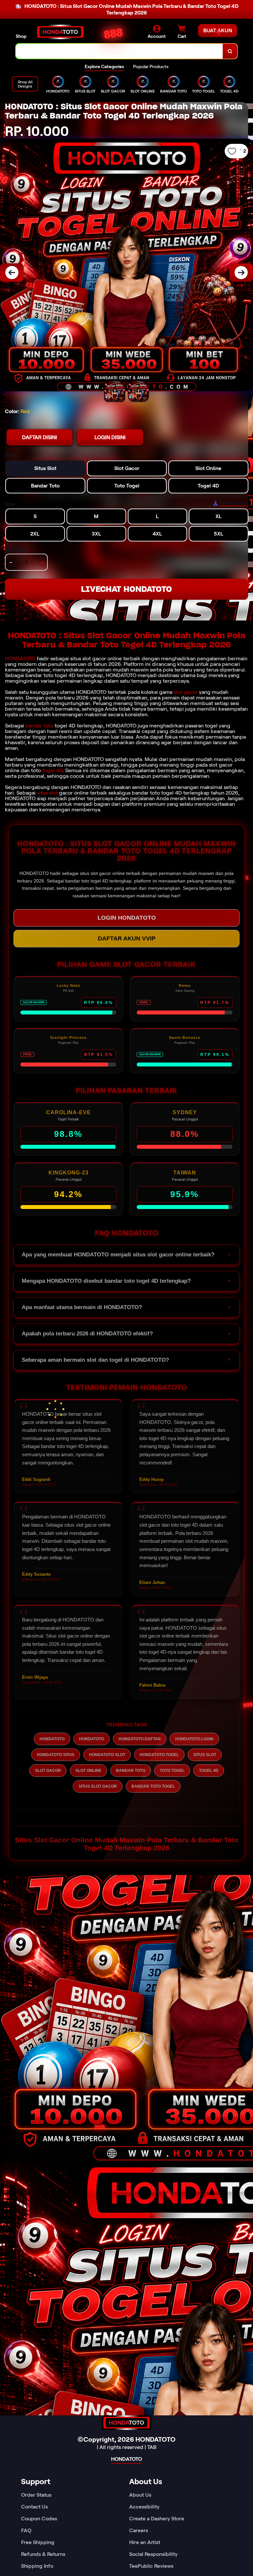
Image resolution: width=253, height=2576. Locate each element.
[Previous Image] (12, 273)
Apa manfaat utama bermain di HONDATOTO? (82, 1307)
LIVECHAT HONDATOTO (126, 589)
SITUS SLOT (205, 1755)
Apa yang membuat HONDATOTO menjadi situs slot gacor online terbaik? (118, 1255)
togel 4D (52, 770)
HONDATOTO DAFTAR (140, 1739)
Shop (21, 36)
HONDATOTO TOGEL (159, 1755)
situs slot (47, 793)
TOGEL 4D (209, 1771)
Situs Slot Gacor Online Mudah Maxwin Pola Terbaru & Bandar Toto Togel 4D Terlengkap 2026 (127, 1844)
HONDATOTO (20, 658)
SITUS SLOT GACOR (98, 1786)
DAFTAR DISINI (40, 437)
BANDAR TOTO (131, 1771)
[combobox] (119, 51)
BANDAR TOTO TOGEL (153, 1786)
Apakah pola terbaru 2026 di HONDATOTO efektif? (87, 1334)
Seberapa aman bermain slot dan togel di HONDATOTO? (95, 1360)
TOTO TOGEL (172, 1771)
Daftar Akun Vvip (127, 938)
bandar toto (39, 726)
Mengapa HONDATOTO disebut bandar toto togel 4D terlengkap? (106, 1281)
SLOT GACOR (48, 1771)
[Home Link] (60, 32)
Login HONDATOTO (127, 918)
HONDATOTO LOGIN (194, 1739)
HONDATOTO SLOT (107, 1755)
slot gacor (186, 692)
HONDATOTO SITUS (56, 1755)
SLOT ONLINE (88, 1771)
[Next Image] (241, 273)
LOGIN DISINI (110, 437)
